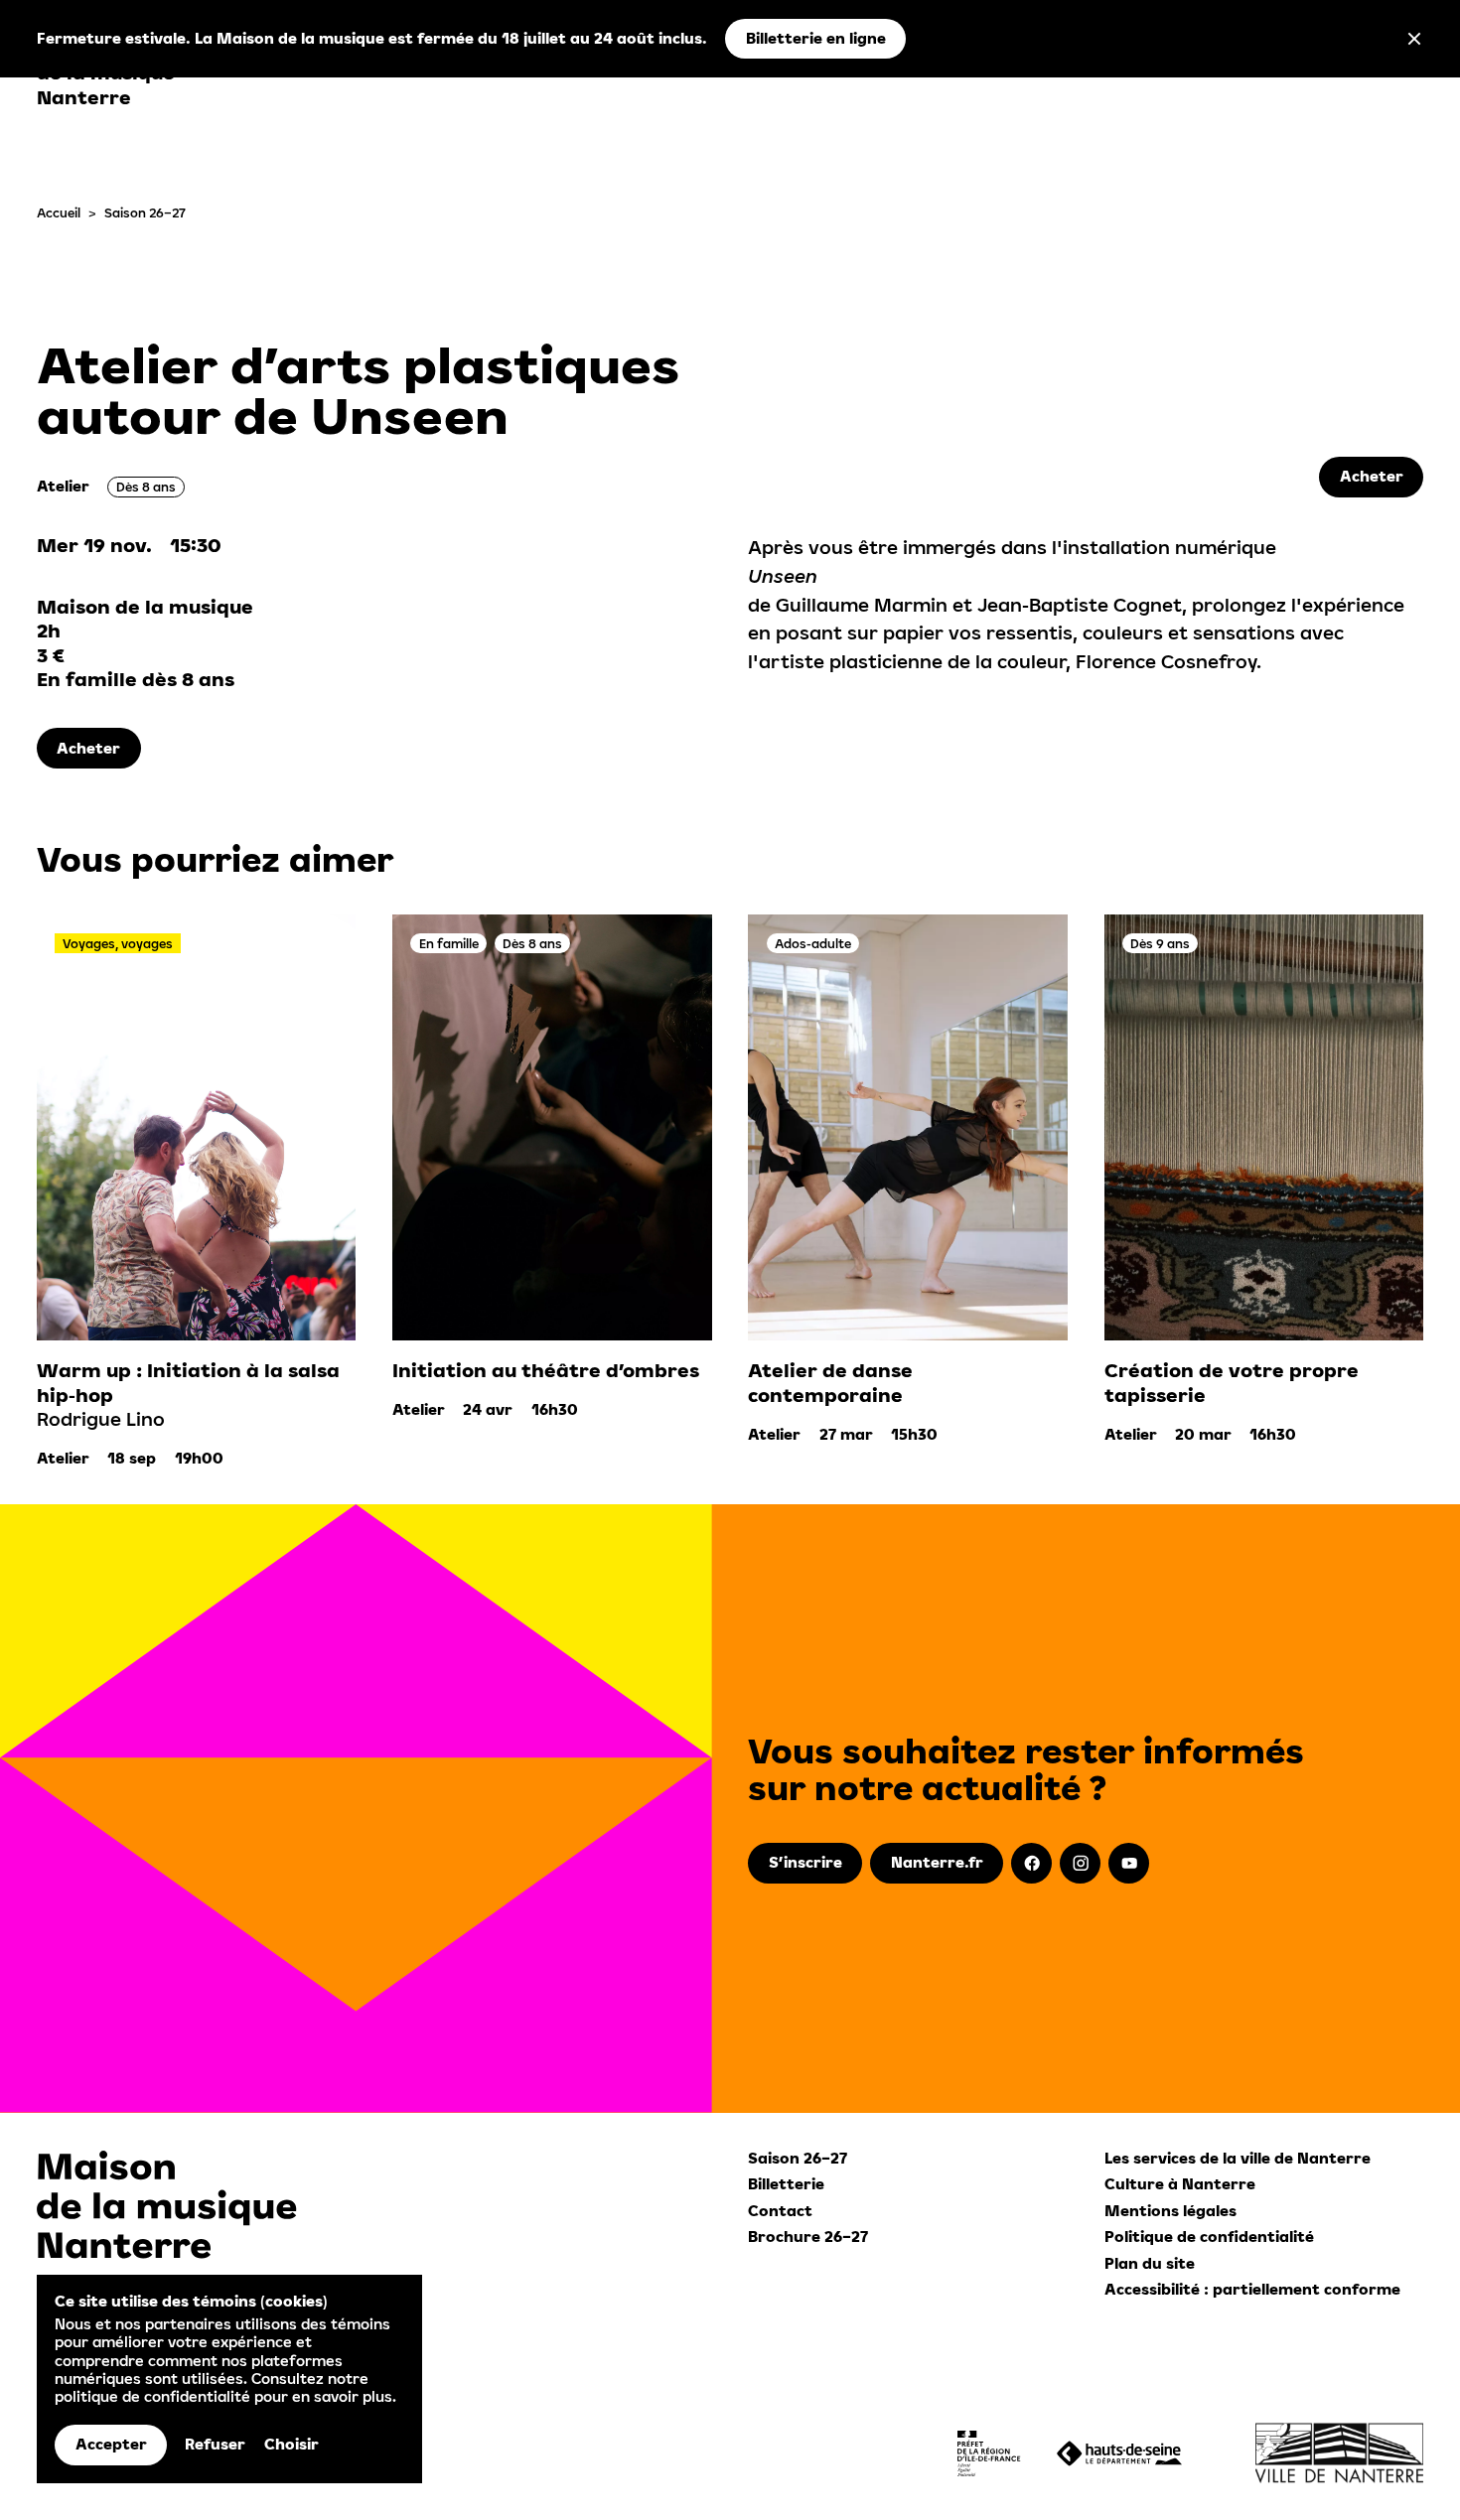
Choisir (292, 2444)
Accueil (59, 212)
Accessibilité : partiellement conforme (1252, 2289)
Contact (780, 2211)
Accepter (111, 2444)
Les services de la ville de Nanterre (1238, 2158)
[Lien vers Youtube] (1129, 1863)
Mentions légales (1170, 2211)
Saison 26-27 (145, 212)
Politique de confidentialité (1209, 2237)
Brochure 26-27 (808, 2237)
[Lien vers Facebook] (1031, 1863)
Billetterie (786, 2184)
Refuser (215, 2444)
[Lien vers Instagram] (1080, 1863)
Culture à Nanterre (1180, 2184)
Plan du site (1150, 2263)
